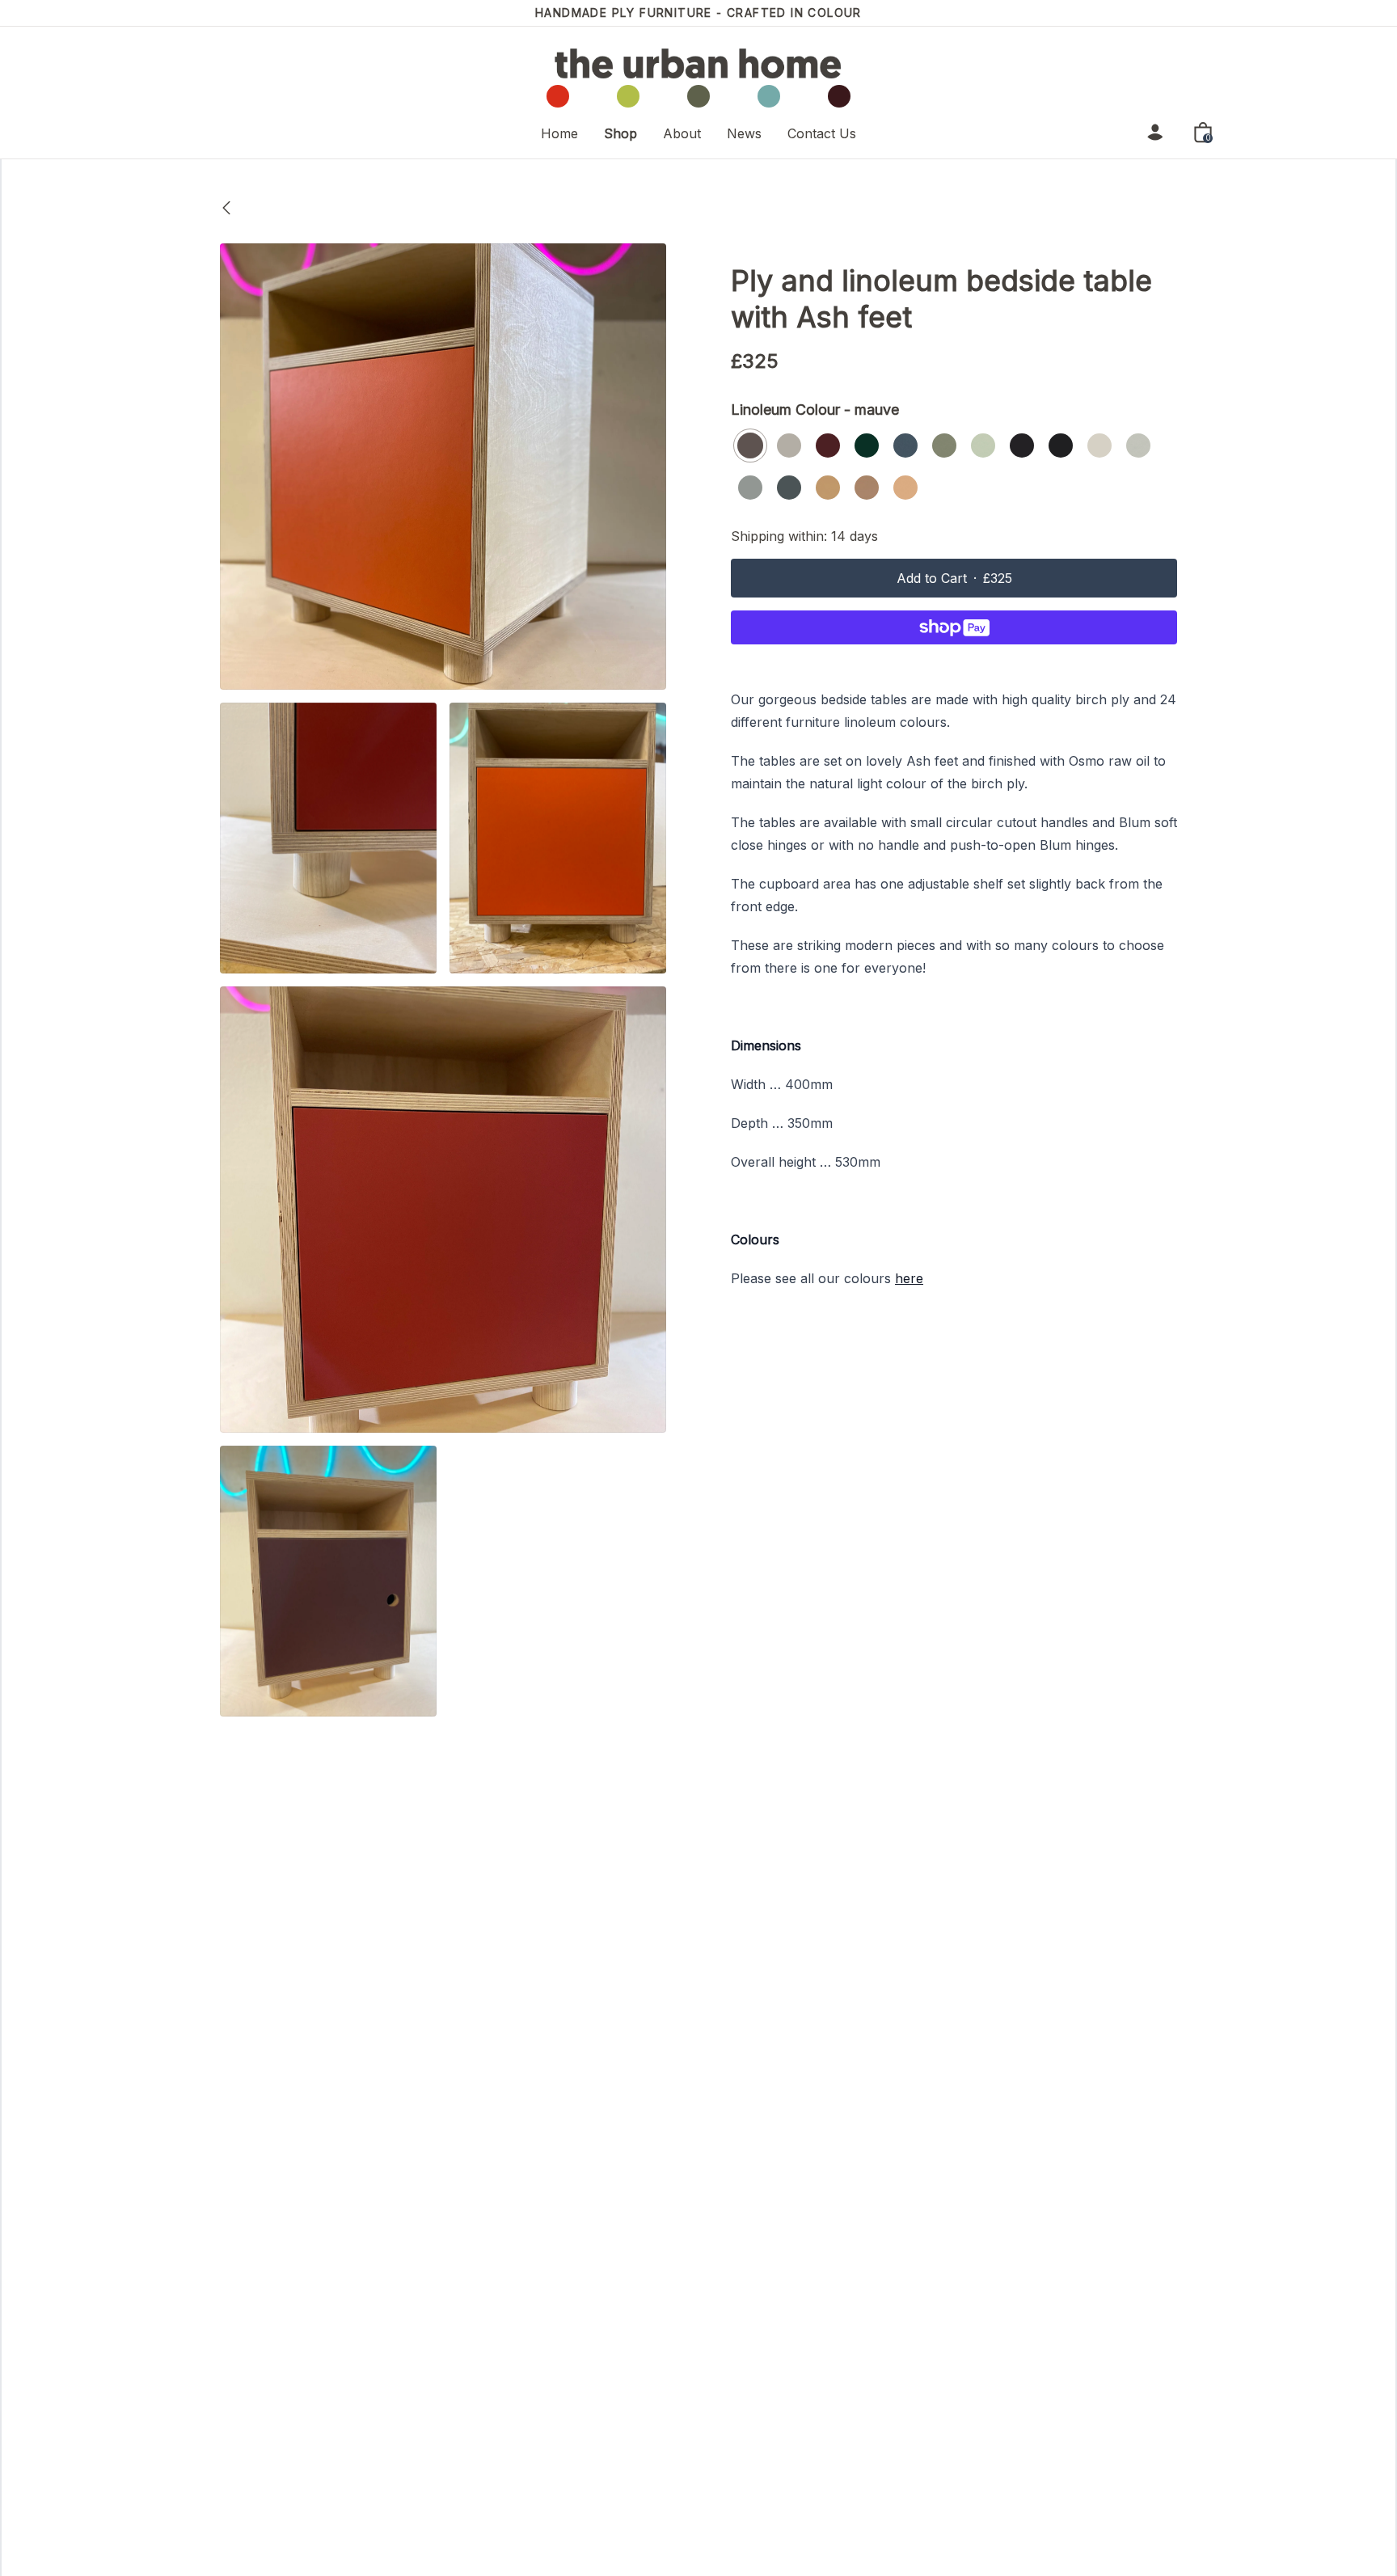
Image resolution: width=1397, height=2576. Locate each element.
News (744, 133)
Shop (620, 133)
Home (559, 133)
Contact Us (822, 133)
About (682, 133)
